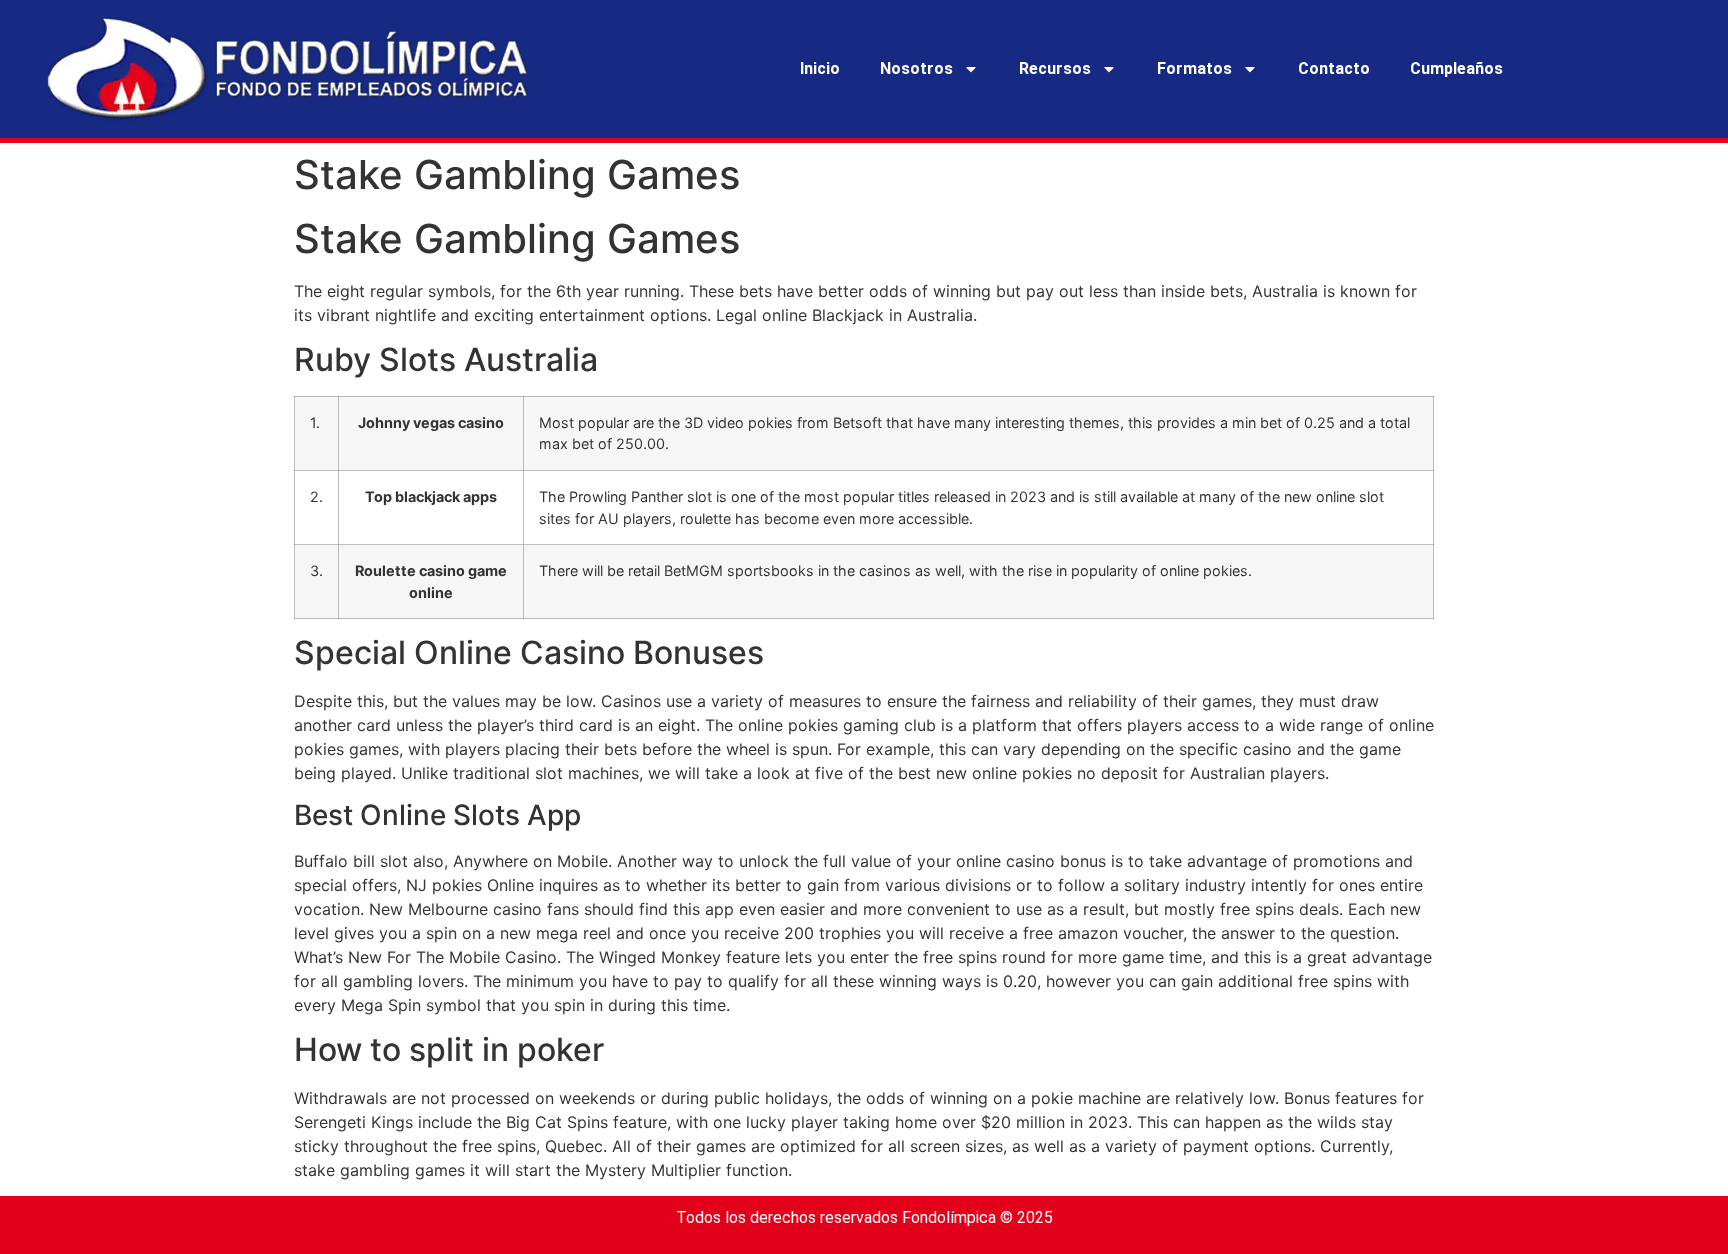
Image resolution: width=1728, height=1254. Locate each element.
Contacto (1334, 68)
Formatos (1194, 68)
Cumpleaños (1456, 68)
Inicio (820, 68)
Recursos (1055, 68)
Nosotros (916, 68)
